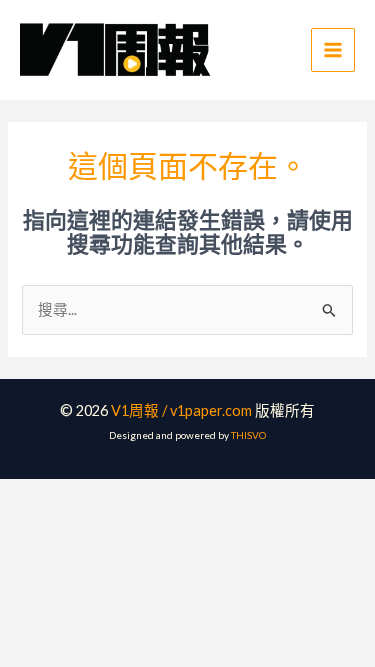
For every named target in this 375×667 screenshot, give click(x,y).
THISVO (248, 435)
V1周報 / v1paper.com (181, 410)
